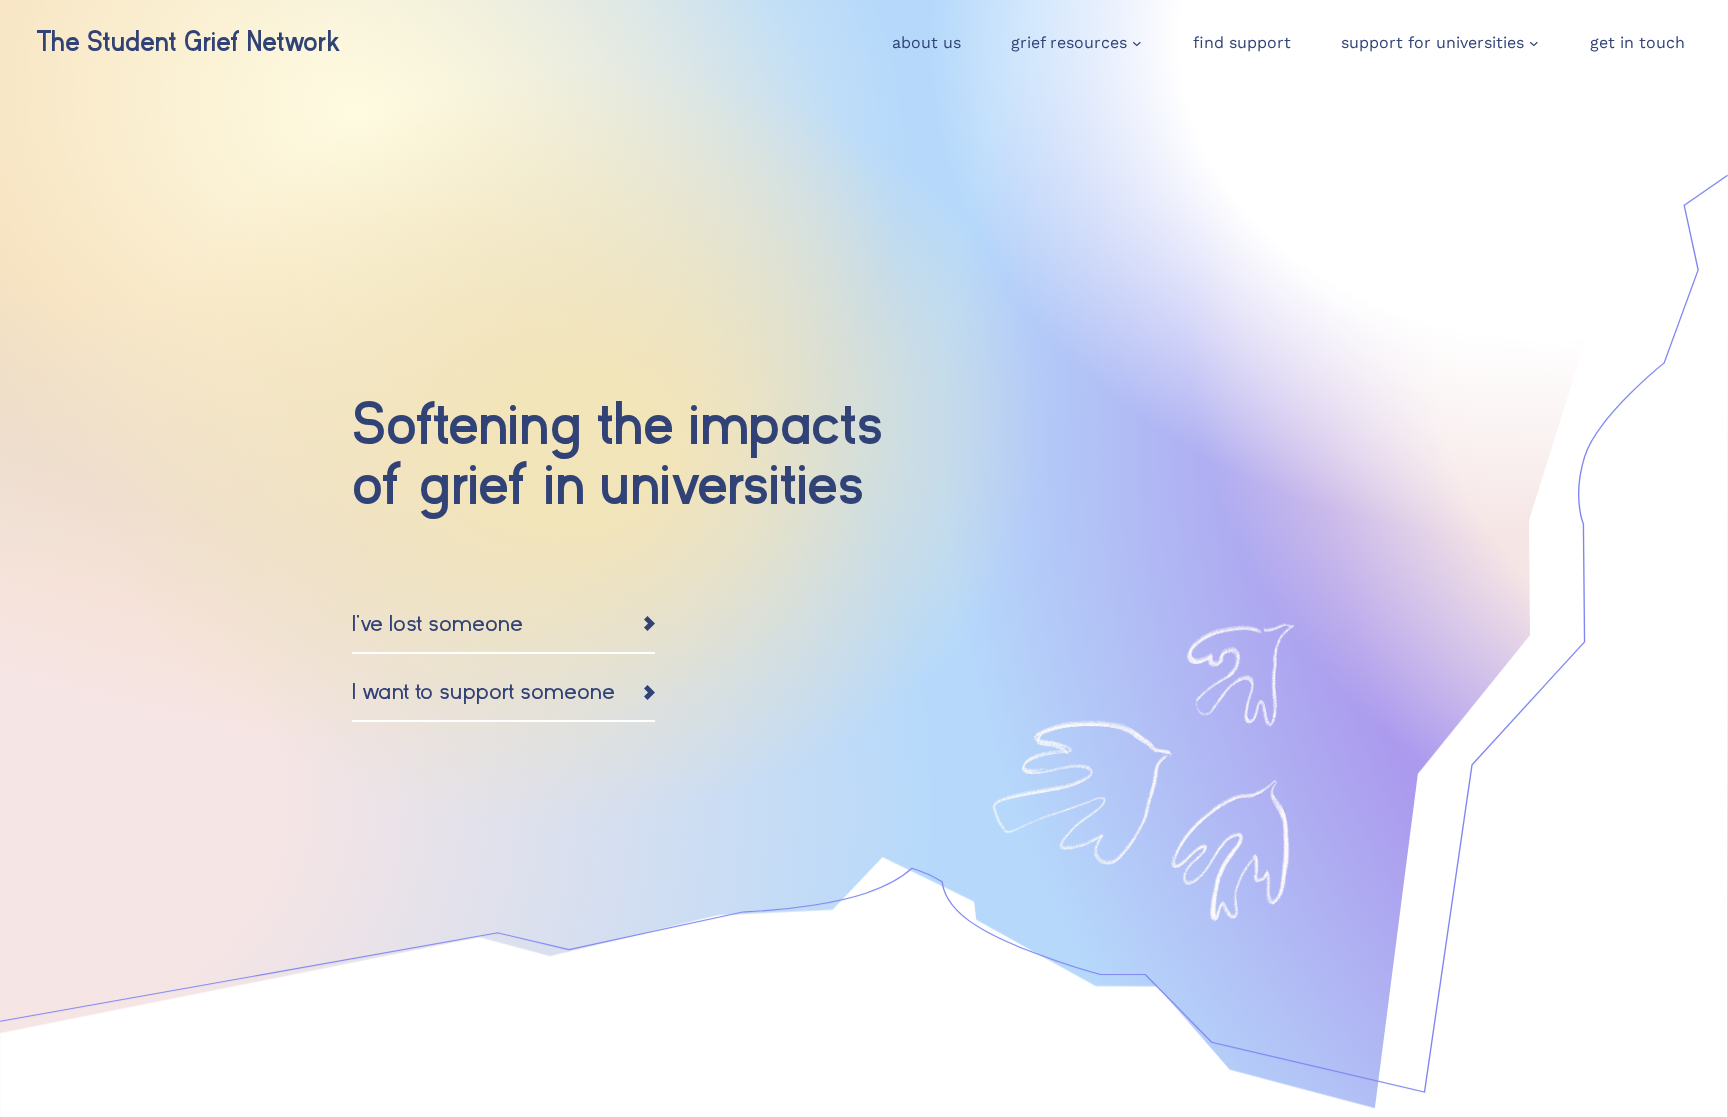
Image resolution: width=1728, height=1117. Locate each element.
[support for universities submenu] (1534, 43)
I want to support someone (483, 691)
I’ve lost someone (437, 623)
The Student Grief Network (188, 42)
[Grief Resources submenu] (1137, 43)
